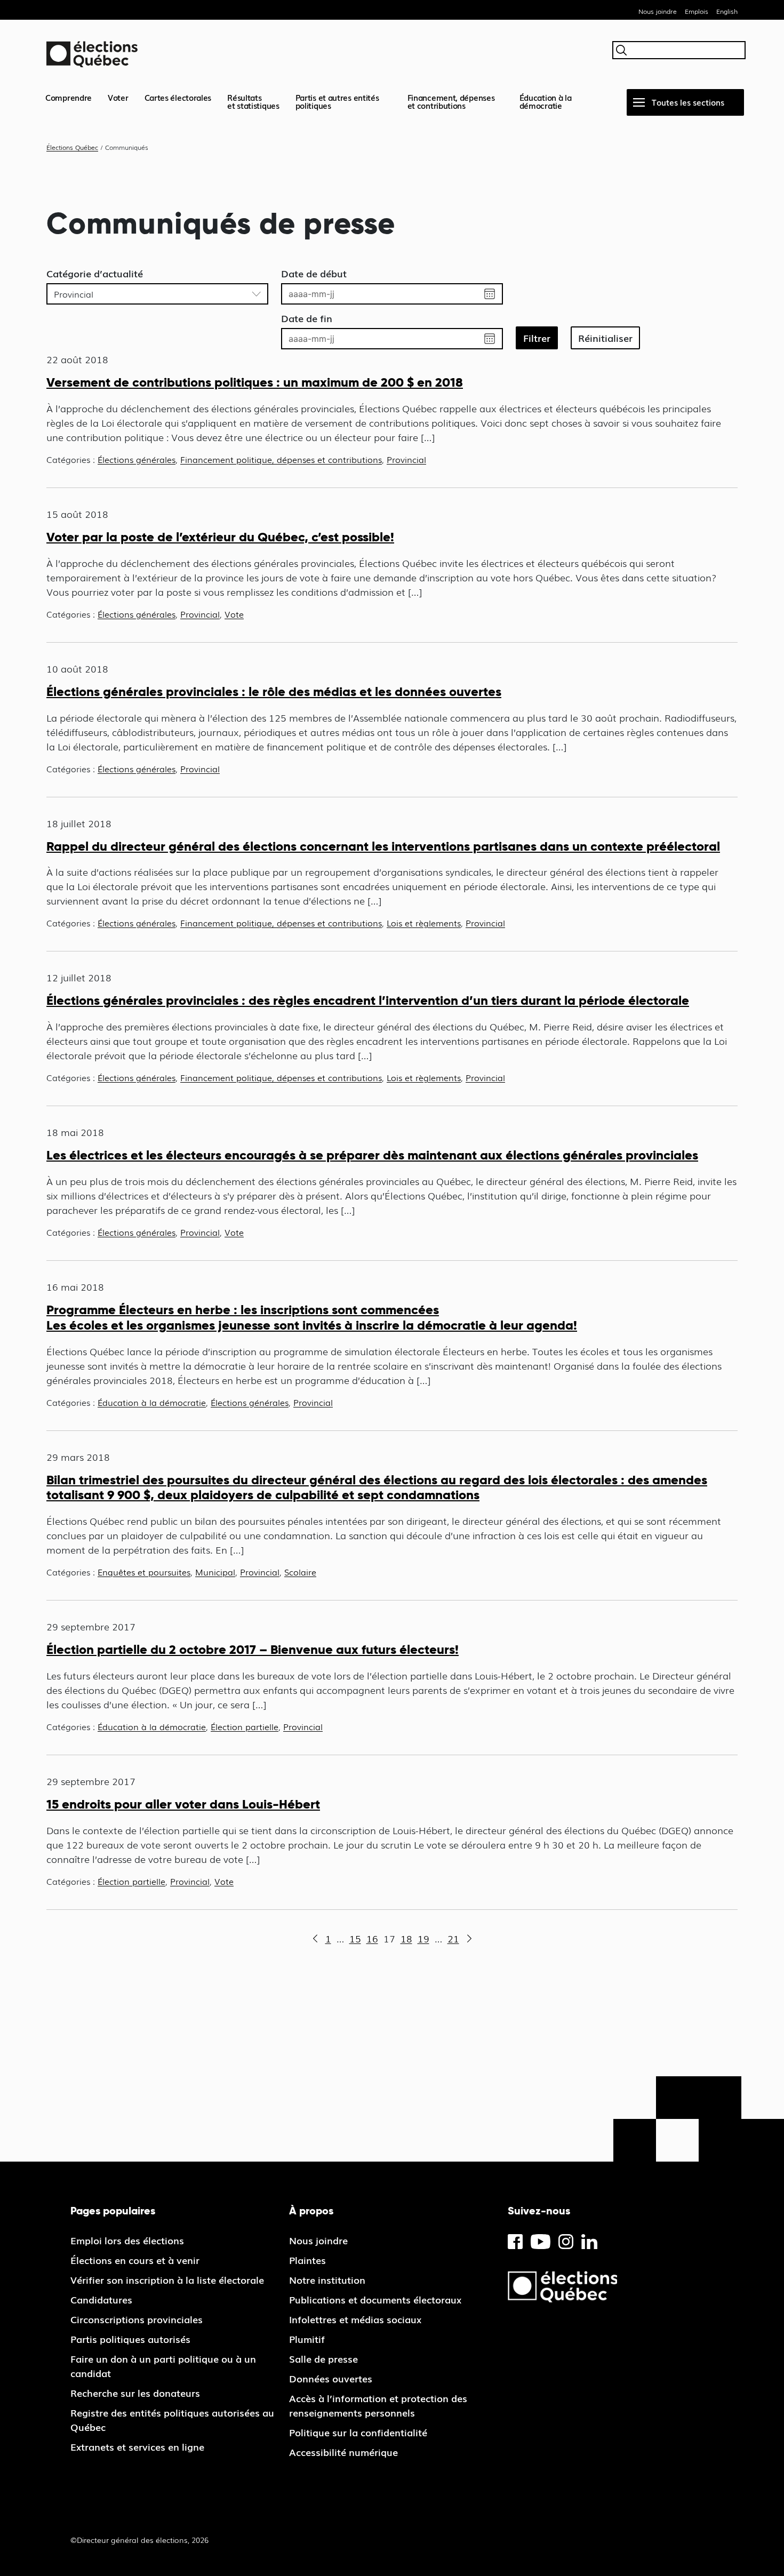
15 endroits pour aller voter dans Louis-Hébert (183, 1804)
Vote (234, 614)
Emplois (697, 11)
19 (423, 1938)
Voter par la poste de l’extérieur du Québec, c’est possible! (220, 537)
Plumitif (307, 2339)
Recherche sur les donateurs (135, 2393)
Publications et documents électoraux (375, 2299)
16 (372, 1938)
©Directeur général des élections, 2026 (139, 2540)
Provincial (406, 459)
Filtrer (537, 338)
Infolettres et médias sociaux (355, 2319)
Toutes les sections (688, 102)
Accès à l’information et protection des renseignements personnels (378, 2405)
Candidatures (101, 2299)
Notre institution (327, 2279)
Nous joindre (658, 11)
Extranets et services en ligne (137, 2446)
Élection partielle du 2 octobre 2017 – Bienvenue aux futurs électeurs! (253, 1649)
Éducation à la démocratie (546, 101)
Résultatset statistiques (253, 101)
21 (453, 1938)
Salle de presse (323, 2358)
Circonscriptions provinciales (137, 2319)
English (727, 11)
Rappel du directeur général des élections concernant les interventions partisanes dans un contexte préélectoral (383, 846)
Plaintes (307, 2260)
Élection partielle (245, 1726)
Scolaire (300, 1572)
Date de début (314, 273)
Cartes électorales (178, 97)
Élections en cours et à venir (135, 2260)
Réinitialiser (605, 338)
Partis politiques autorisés (130, 2339)
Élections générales (137, 459)
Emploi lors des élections (127, 2240)
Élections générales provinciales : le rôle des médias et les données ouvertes (274, 691)
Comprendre (69, 97)
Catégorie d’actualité (95, 273)
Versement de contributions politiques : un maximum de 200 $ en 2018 (255, 382)
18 (406, 1938)
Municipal (215, 1572)
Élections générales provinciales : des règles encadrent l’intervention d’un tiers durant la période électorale (368, 1000)
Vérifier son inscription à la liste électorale (167, 2279)
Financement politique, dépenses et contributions (281, 459)
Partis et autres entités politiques (337, 101)
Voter (118, 97)
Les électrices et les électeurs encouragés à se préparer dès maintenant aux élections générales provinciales (372, 1155)
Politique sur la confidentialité (358, 2432)
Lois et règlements (424, 923)
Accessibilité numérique (343, 2452)
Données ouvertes (331, 2378)
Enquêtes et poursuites (144, 1572)
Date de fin (307, 318)
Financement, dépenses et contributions (451, 101)
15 (355, 1938)
